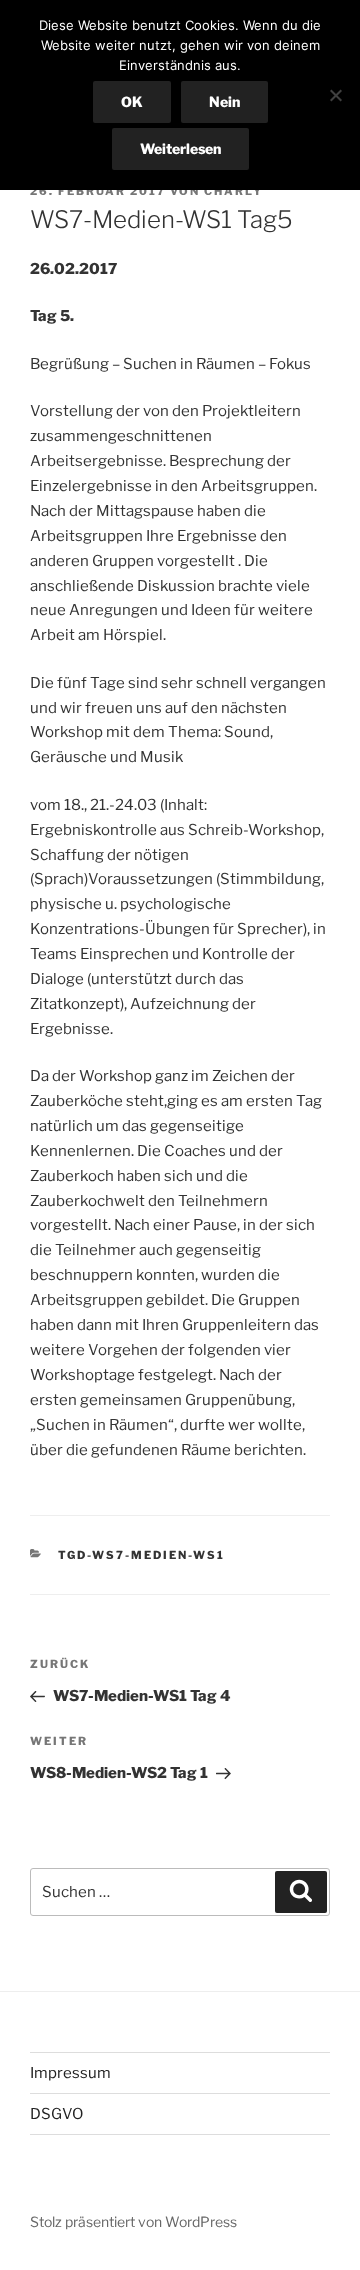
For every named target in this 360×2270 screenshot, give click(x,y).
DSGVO (56, 2114)
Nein (224, 101)
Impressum (70, 2073)
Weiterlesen (180, 148)
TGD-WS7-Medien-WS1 (142, 1555)
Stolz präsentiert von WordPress (133, 2221)
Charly (233, 191)
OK (132, 101)
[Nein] (335, 95)
